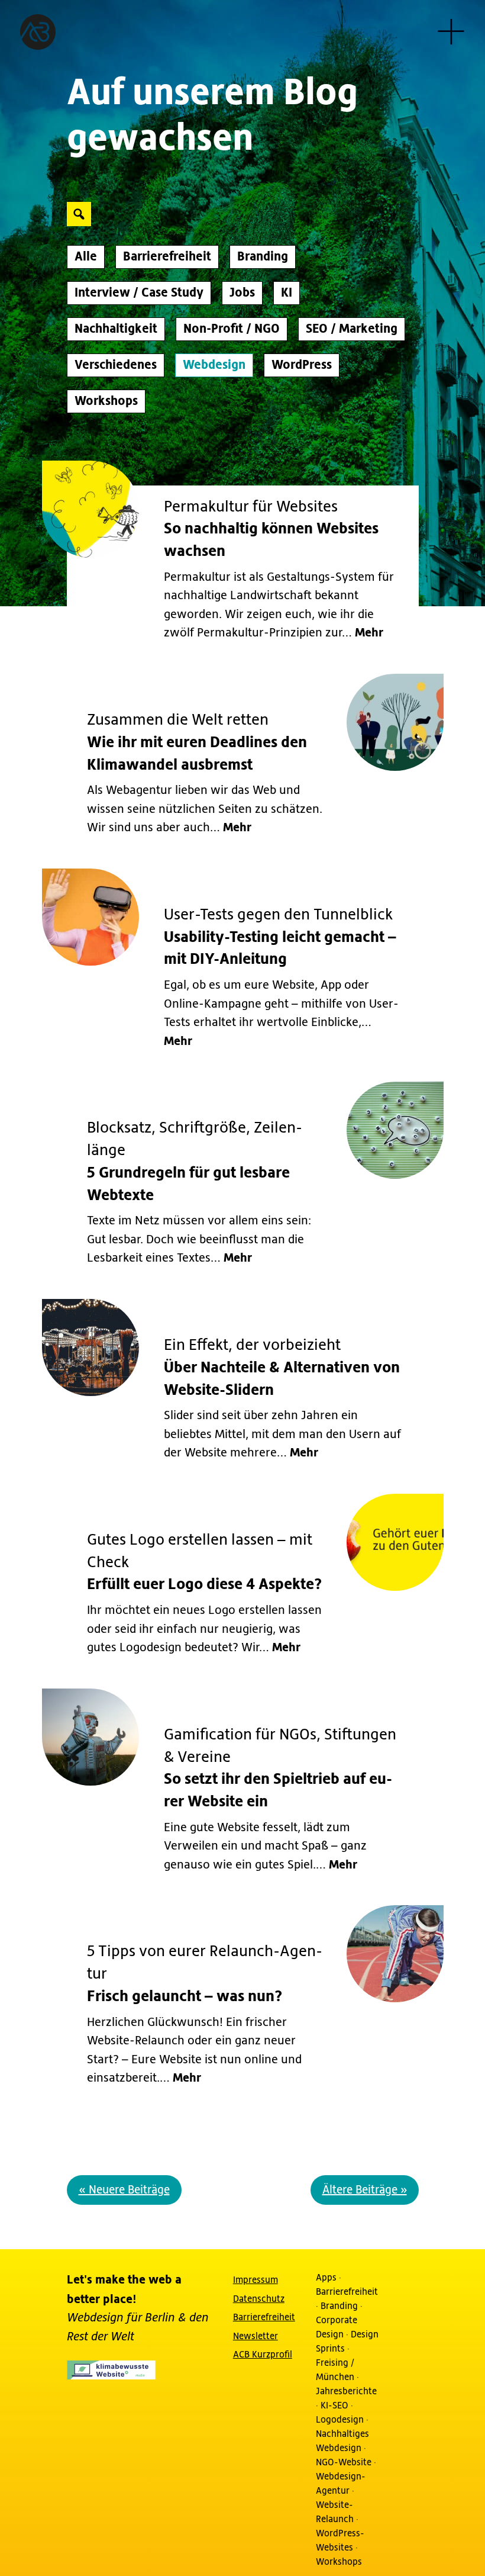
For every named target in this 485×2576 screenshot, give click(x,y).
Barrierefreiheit (167, 257)
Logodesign (340, 2420)
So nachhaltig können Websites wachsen (271, 530)
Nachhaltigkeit (116, 329)
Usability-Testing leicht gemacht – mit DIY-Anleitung (280, 938)
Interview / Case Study (139, 293)
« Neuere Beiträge (124, 2190)
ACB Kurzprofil (263, 2355)
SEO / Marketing (352, 329)
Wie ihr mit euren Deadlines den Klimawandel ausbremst (197, 743)
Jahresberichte (346, 2391)
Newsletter (256, 2336)
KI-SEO (334, 2405)
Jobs (242, 293)
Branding (263, 257)
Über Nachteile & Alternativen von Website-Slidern (282, 1368)
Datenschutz (259, 2299)
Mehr (369, 633)
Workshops (106, 401)
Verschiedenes (116, 365)
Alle (86, 257)
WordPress (302, 365)
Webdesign (214, 365)
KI (287, 293)
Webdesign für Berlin (122, 2318)
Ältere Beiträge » (365, 2190)
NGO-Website (344, 2462)
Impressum (256, 2280)
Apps (326, 2278)
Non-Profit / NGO (232, 329)
